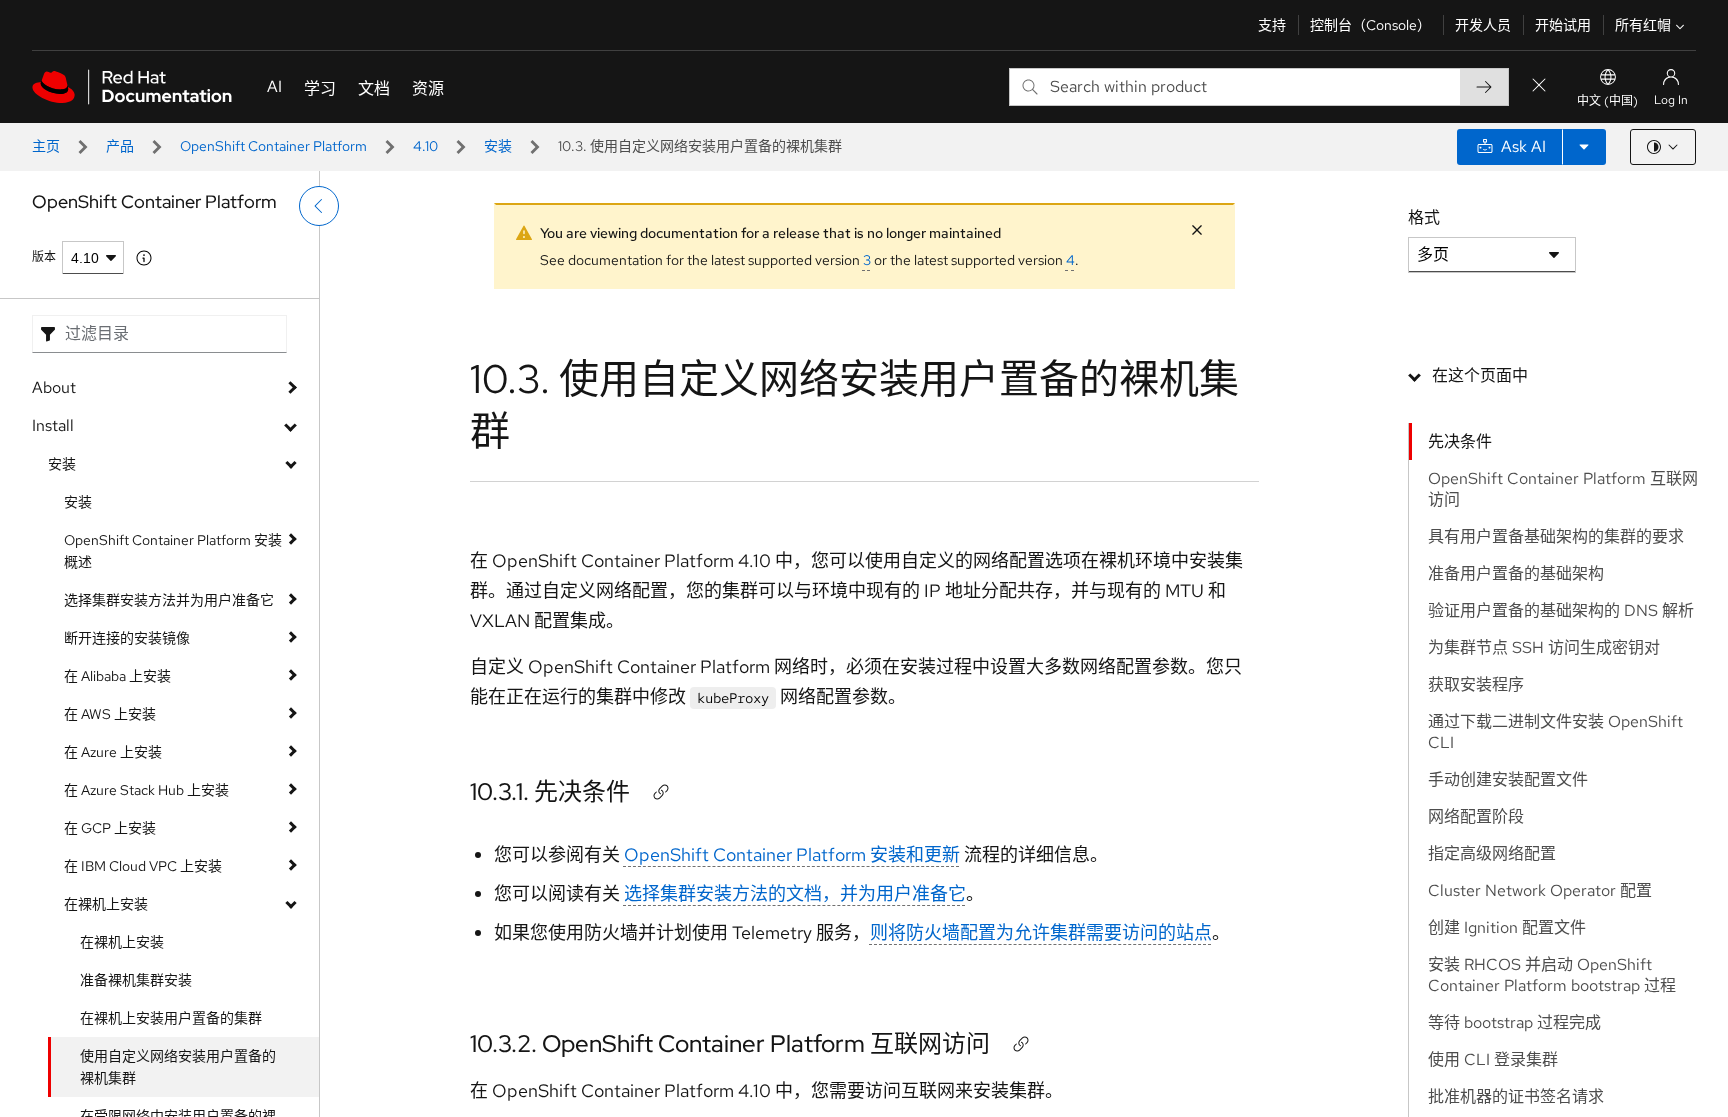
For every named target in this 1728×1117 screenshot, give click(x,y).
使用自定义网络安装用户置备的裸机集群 (178, 1067)
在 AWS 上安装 (110, 714)
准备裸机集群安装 (136, 980)
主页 (46, 146)
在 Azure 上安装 (113, 752)
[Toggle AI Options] (1584, 147)
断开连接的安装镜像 (127, 638)
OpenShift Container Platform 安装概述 (173, 551)
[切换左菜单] (319, 206)
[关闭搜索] (1539, 86)
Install (53, 425)
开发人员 (1483, 25)
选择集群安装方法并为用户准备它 (169, 600)
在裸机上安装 (106, 904)
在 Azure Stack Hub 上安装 (146, 790)
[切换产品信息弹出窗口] (144, 258)
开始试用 (1563, 25)
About (54, 387)
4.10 (425, 146)
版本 (44, 257)
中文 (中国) (1607, 101)
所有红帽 (1643, 25)
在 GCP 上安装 (110, 828)
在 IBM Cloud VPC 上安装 (143, 866)
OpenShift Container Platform (273, 146)
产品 (120, 146)
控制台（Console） (1370, 25)
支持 (1272, 25)
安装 (498, 146)
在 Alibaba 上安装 (117, 676)
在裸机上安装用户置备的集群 (171, 1018)
